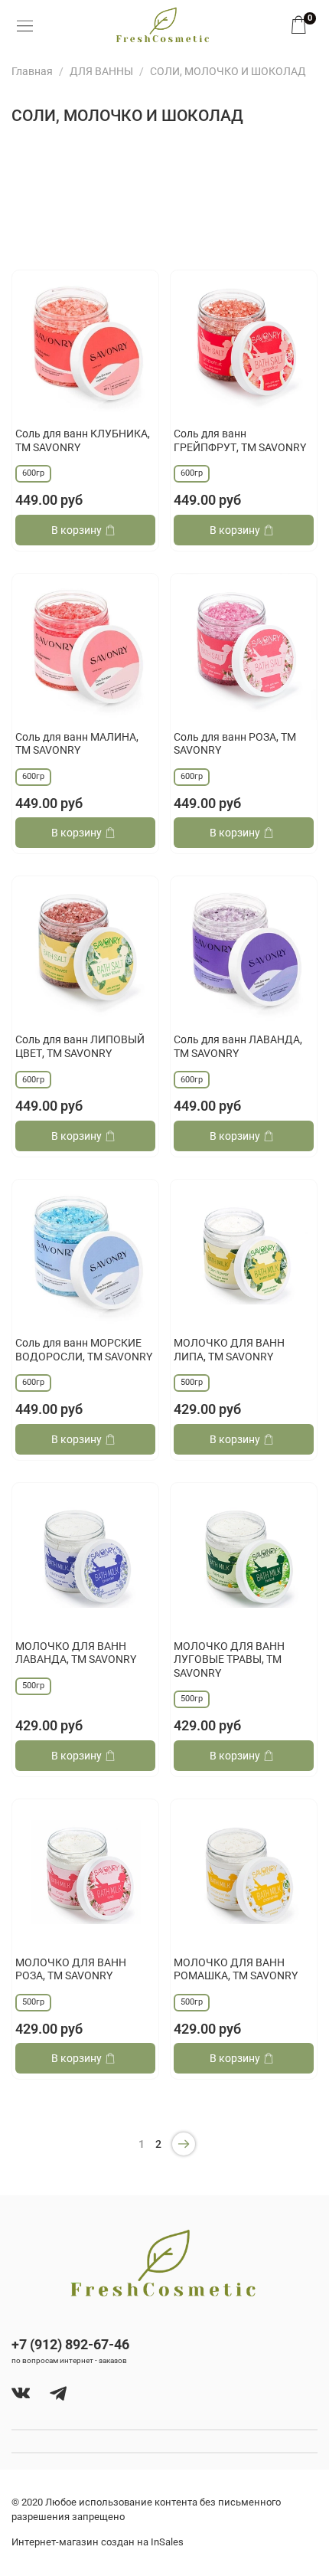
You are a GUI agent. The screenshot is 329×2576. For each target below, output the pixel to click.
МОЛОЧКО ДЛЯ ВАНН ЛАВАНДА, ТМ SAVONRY (76, 1653)
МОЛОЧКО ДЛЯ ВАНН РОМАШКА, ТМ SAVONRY (236, 1969)
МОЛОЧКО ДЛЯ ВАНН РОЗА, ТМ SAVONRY (71, 1969)
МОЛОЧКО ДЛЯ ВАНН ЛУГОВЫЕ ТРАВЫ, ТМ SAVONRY (229, 1660)
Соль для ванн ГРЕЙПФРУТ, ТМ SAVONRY (240, 440)
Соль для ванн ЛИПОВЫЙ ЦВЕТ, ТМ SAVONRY (80, 1046)
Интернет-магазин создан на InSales (98, 2542)
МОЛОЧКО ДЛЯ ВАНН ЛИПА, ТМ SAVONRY (229, 1350)
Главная (32, 71)
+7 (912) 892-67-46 (70, 2344)
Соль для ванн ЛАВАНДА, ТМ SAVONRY (238, 1046)
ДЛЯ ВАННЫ (101, 71)
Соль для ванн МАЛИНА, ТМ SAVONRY (77, 744)
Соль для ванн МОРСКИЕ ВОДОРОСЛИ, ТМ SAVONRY (84, 1350)
